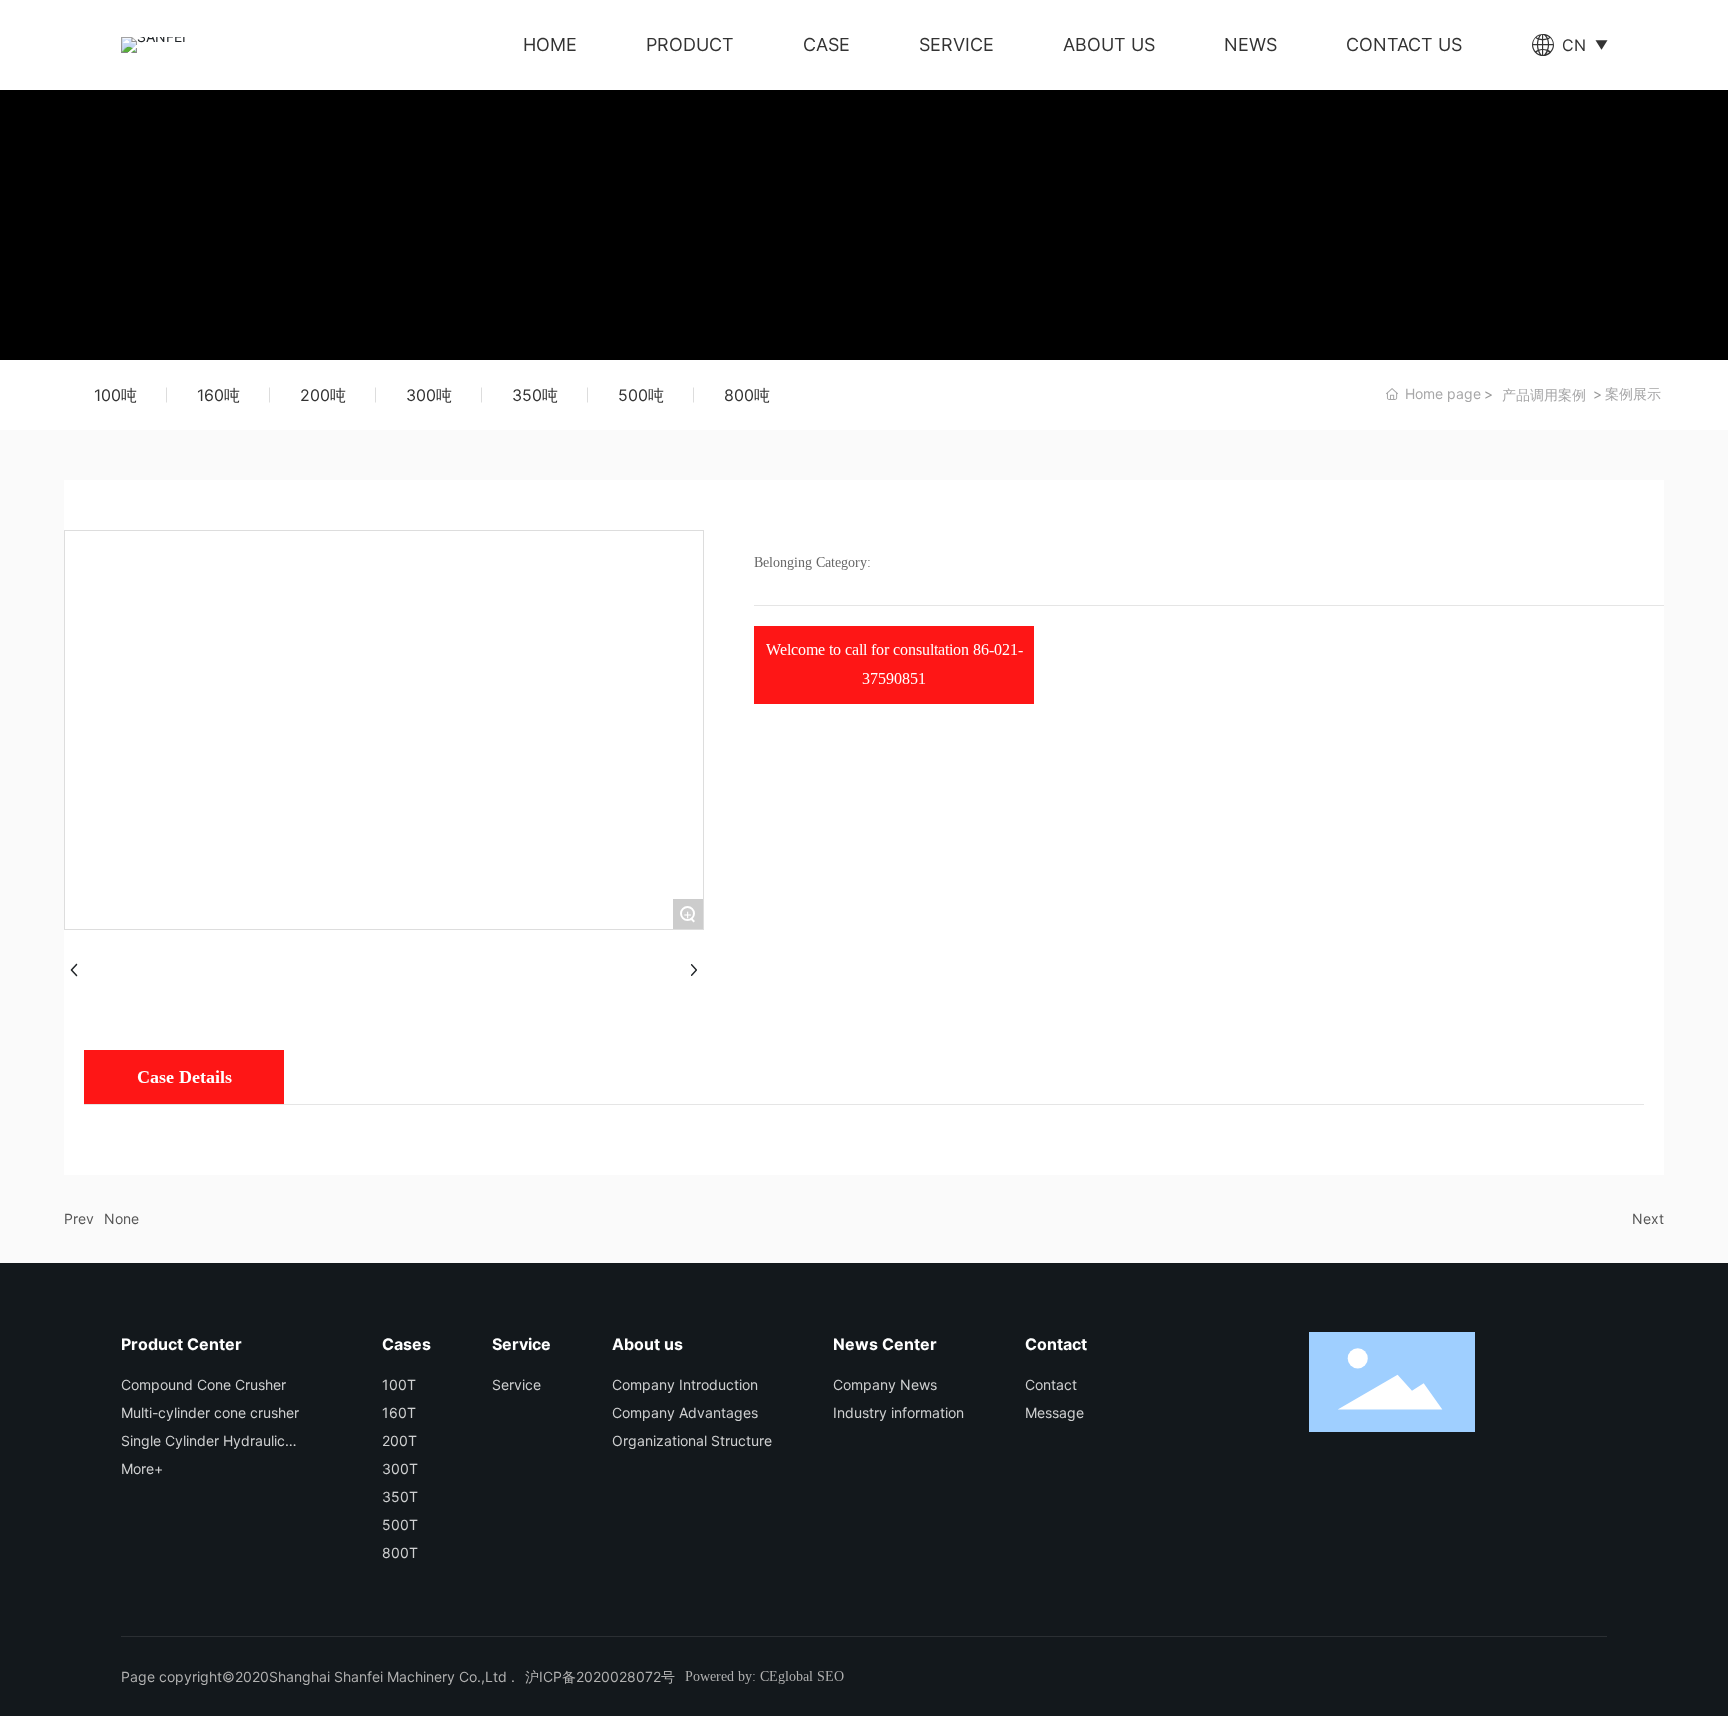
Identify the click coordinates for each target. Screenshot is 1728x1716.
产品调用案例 (1544, 394)
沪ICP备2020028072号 (600, 1676)
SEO (830, 1676)
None (121, 1218)
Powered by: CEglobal (749, 1676)
